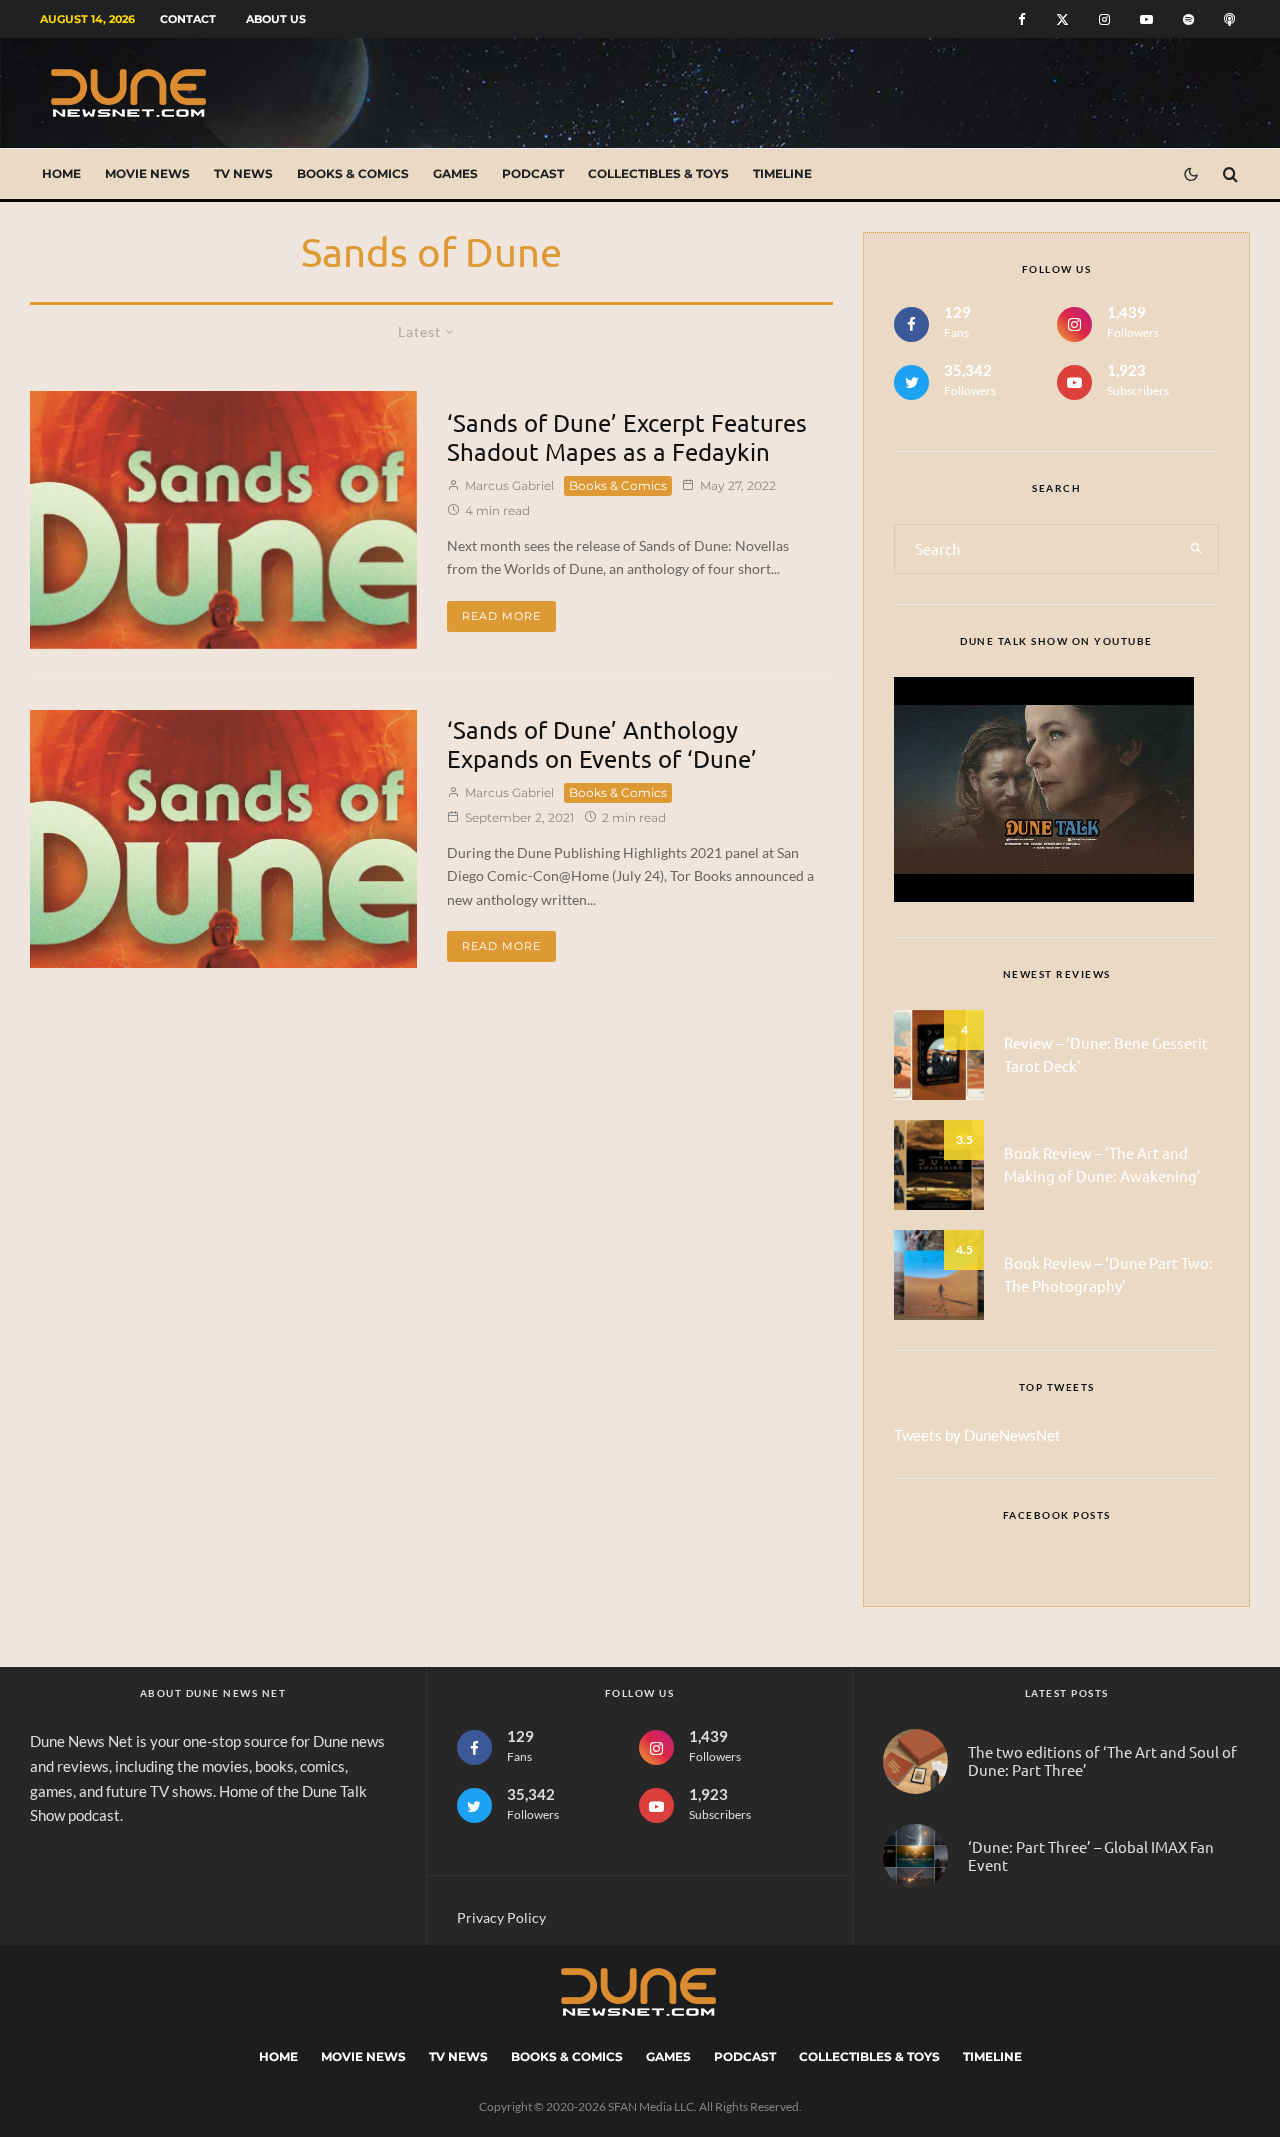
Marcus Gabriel (508, 485)
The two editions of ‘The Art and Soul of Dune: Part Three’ (1102, 1761)
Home (61, 173)
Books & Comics (353, 173)
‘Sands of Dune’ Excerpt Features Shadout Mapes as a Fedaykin (627, 437)
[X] (1062, 19)
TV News (243, 173)
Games (455, 173)
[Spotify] (1188, 19)
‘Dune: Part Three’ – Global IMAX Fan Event (1091, 1856)
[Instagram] (1104, 19)
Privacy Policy (501, 1917)
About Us (276, 19)
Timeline (782, 173)
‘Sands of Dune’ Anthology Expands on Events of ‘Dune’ (602, 744)
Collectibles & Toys (658, 173)
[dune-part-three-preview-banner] (915, 1856)
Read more (501, 616)
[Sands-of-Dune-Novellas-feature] (223, 520)
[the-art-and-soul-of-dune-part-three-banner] (915, 1761)
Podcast (533, 173)
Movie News (147, 173)
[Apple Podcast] (1229, 19)
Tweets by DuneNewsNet (977, 1435)
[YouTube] (1146, 19)
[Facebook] (1022, 19)
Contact (188, 19)
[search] (1196, 549)
